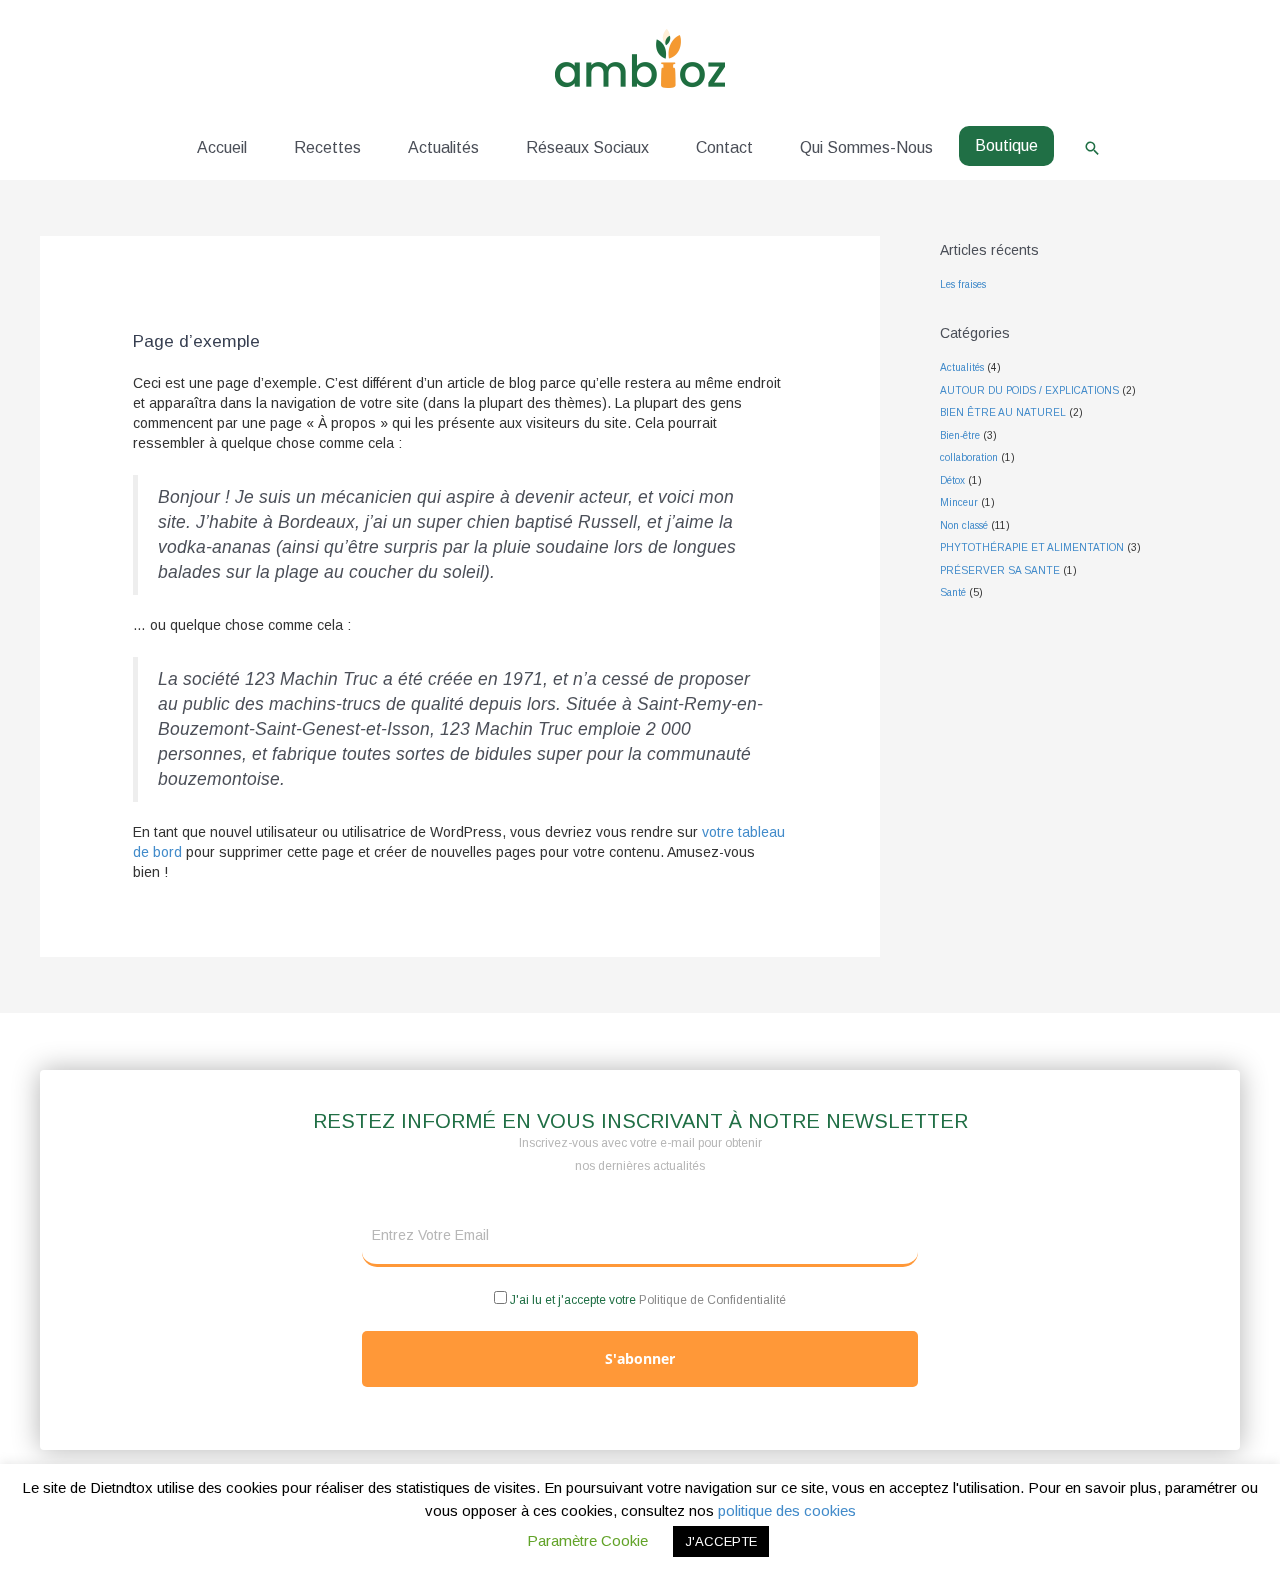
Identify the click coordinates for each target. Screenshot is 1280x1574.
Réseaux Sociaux (587, 147)
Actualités (443, 147)
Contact (724, 147)
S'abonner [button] (640, 1358)
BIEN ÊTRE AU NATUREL (1003, 412)
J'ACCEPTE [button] (721, 1541)
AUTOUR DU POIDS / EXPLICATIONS (1029, 390)
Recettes (327, 147)
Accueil (222, 147)
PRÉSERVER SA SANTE (1000, 570)
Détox (952, 480)
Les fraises (963, 284)
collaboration (969, 457)
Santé (953, 592)
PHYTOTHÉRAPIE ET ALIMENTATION (1032, 547)
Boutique (1006, 145)
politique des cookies (787, 1510)
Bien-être (960, 435)
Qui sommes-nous (866, 147)
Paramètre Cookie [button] (587, 1540)
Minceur (959, 502)
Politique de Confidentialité (712, 1300)
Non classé (964, 525)
